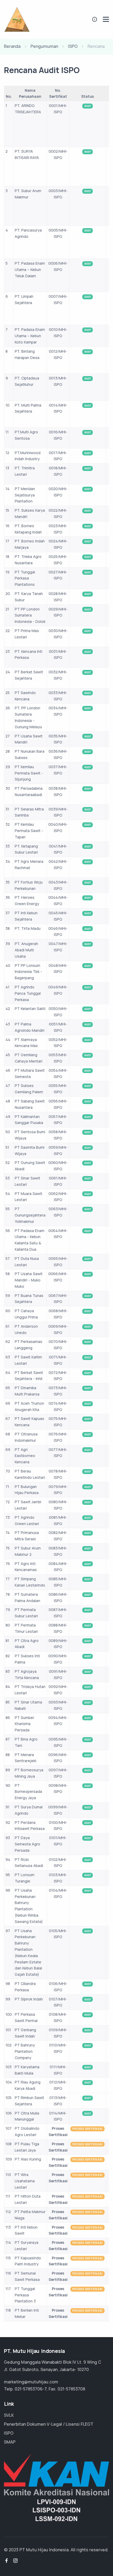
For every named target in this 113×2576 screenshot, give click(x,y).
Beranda (12, 46)
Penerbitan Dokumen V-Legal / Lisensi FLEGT (49, 2424)
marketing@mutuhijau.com (31, 2382)
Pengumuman (44, 46)
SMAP (10, 2442)
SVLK (9, 2415)
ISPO (73, 46)
